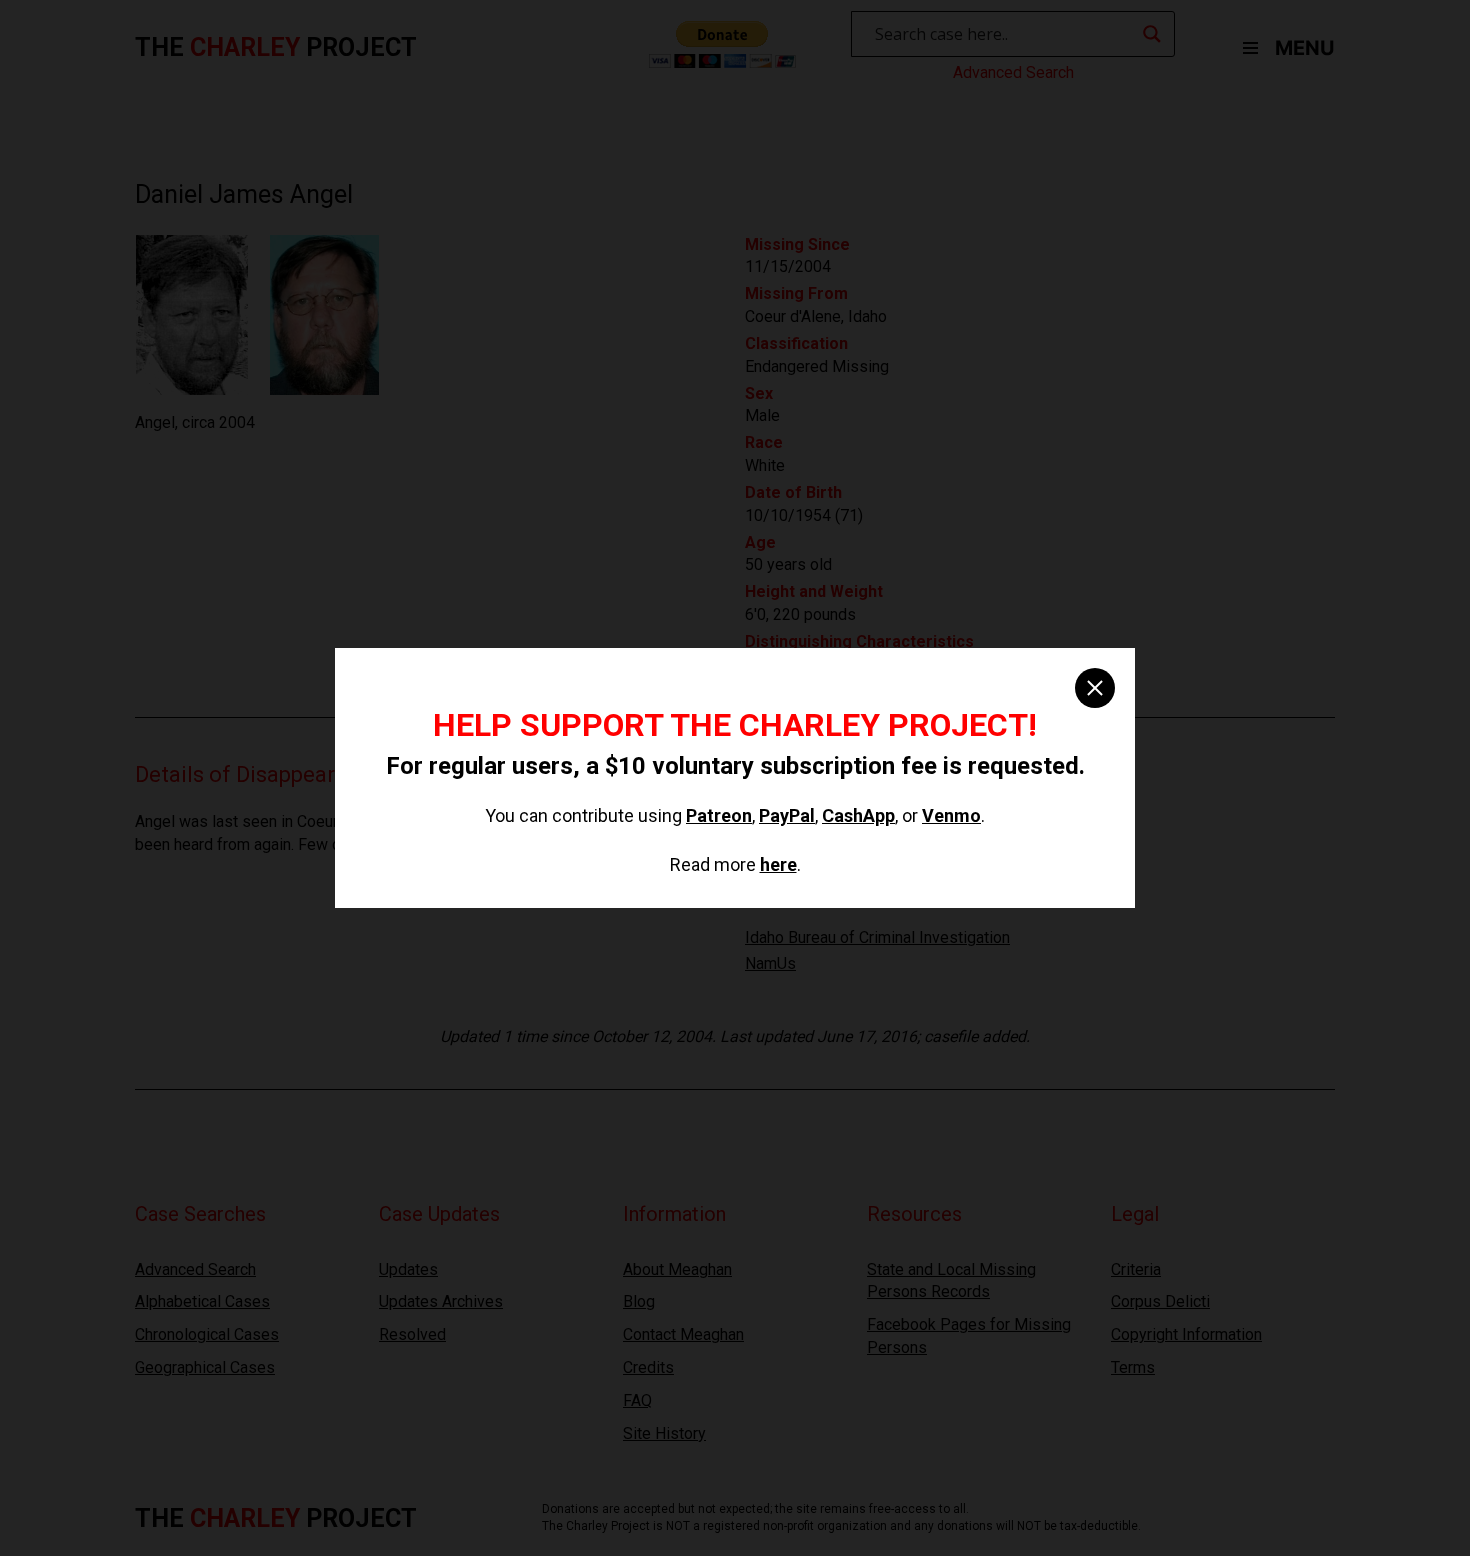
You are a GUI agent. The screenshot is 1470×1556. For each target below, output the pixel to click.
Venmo (951, 815)
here (778, 864)
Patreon (719, 815)
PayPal (787, 815)
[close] (1095, 688)
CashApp (858, 815)
